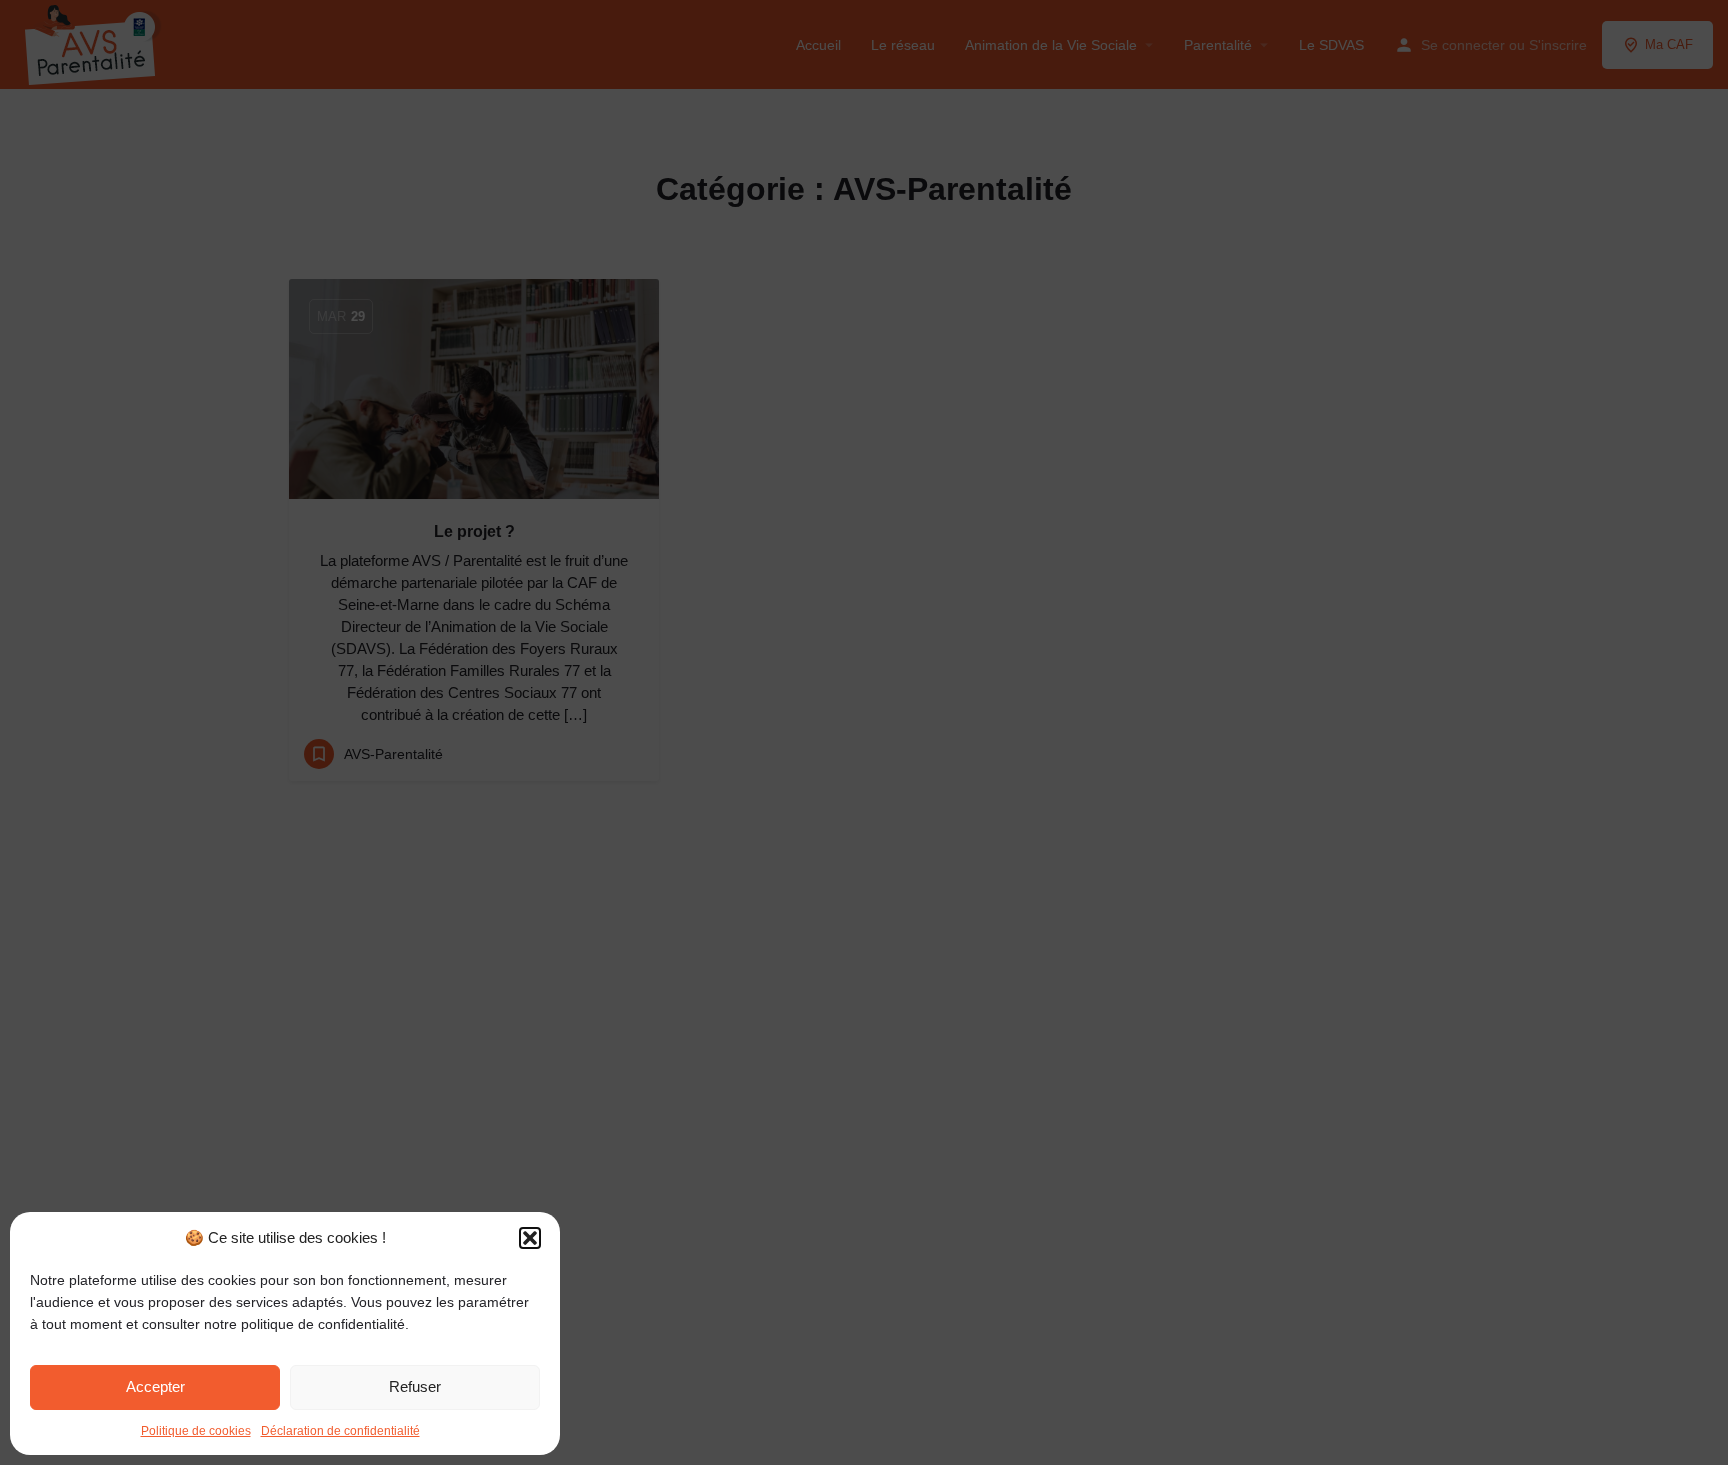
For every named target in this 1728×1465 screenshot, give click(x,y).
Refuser (415, 1386)
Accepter (155, 1386)
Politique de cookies (196, 1431)
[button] (530, 1238)
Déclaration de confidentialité (340, 1431)
